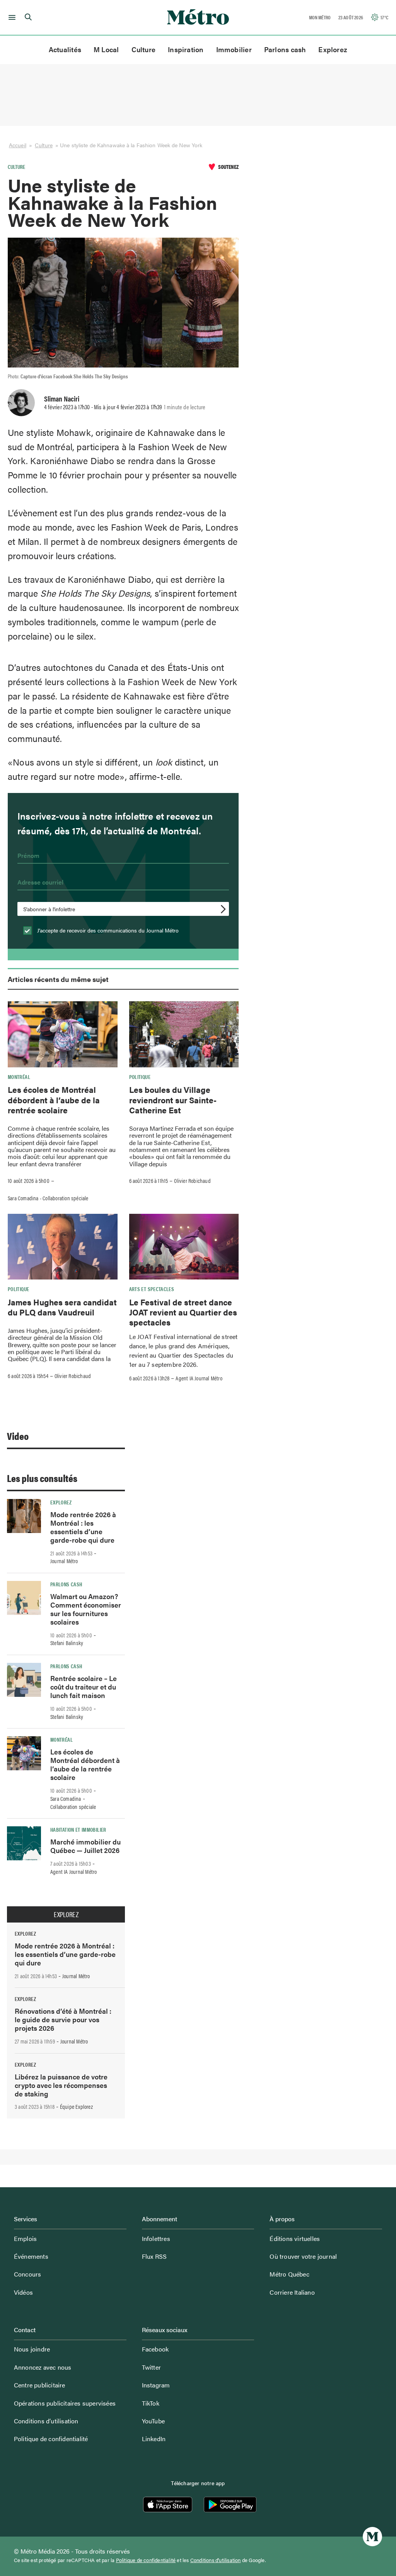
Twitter (151, 2367)
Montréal (19, 1077)
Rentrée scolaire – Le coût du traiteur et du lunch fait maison (84, 1687)
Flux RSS (154, 2256)
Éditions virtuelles (295, 2238)
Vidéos (23, 2292)
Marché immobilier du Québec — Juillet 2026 (85, 1846)
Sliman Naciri (62, 398)
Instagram (156, 2385)
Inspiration (186, 49)
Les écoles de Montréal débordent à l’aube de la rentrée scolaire (54, 1100)
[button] (11, 17)
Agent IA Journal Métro (199, 1378)
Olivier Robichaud (192, 1181)
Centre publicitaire (40, 2385)
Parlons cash (285, 49)
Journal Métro (64, 1561)
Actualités (65, 49)
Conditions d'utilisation (216, 2560)
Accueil (18, 145)
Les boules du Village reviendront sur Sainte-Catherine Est (173, 1100)
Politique (140, 1077)
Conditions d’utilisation (46, 2421)
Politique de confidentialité (51, 2439)
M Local (106, 49)
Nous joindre (32, 2349)
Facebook (155, 2349)
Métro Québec (289, 2274)
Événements (31, 2256)
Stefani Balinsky (67, 1643)
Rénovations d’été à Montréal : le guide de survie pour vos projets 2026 (63, 2019)
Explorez (333, 49)
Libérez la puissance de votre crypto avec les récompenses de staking (61, 2085)
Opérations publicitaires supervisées (65, 2403)
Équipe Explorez (76, 2106)
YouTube (153, 2421)
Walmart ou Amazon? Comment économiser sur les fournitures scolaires (86, 1609)
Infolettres (156, 2238)
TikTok (151, 2403)
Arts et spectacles (152, 1289)
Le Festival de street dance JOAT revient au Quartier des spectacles (183, 1312)
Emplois (25, 2238)
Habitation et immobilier (78, 1829)
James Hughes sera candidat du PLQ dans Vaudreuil (62, 1307)
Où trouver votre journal (303, 2256)
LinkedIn (154, 2439)
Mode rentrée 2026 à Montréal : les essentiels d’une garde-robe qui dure (83, 1527)
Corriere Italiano (292, 2292)
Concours (28, 2274)
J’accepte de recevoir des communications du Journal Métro (107, 930)
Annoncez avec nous (43, 2367)
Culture (144, 49)
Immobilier (234, 49)
